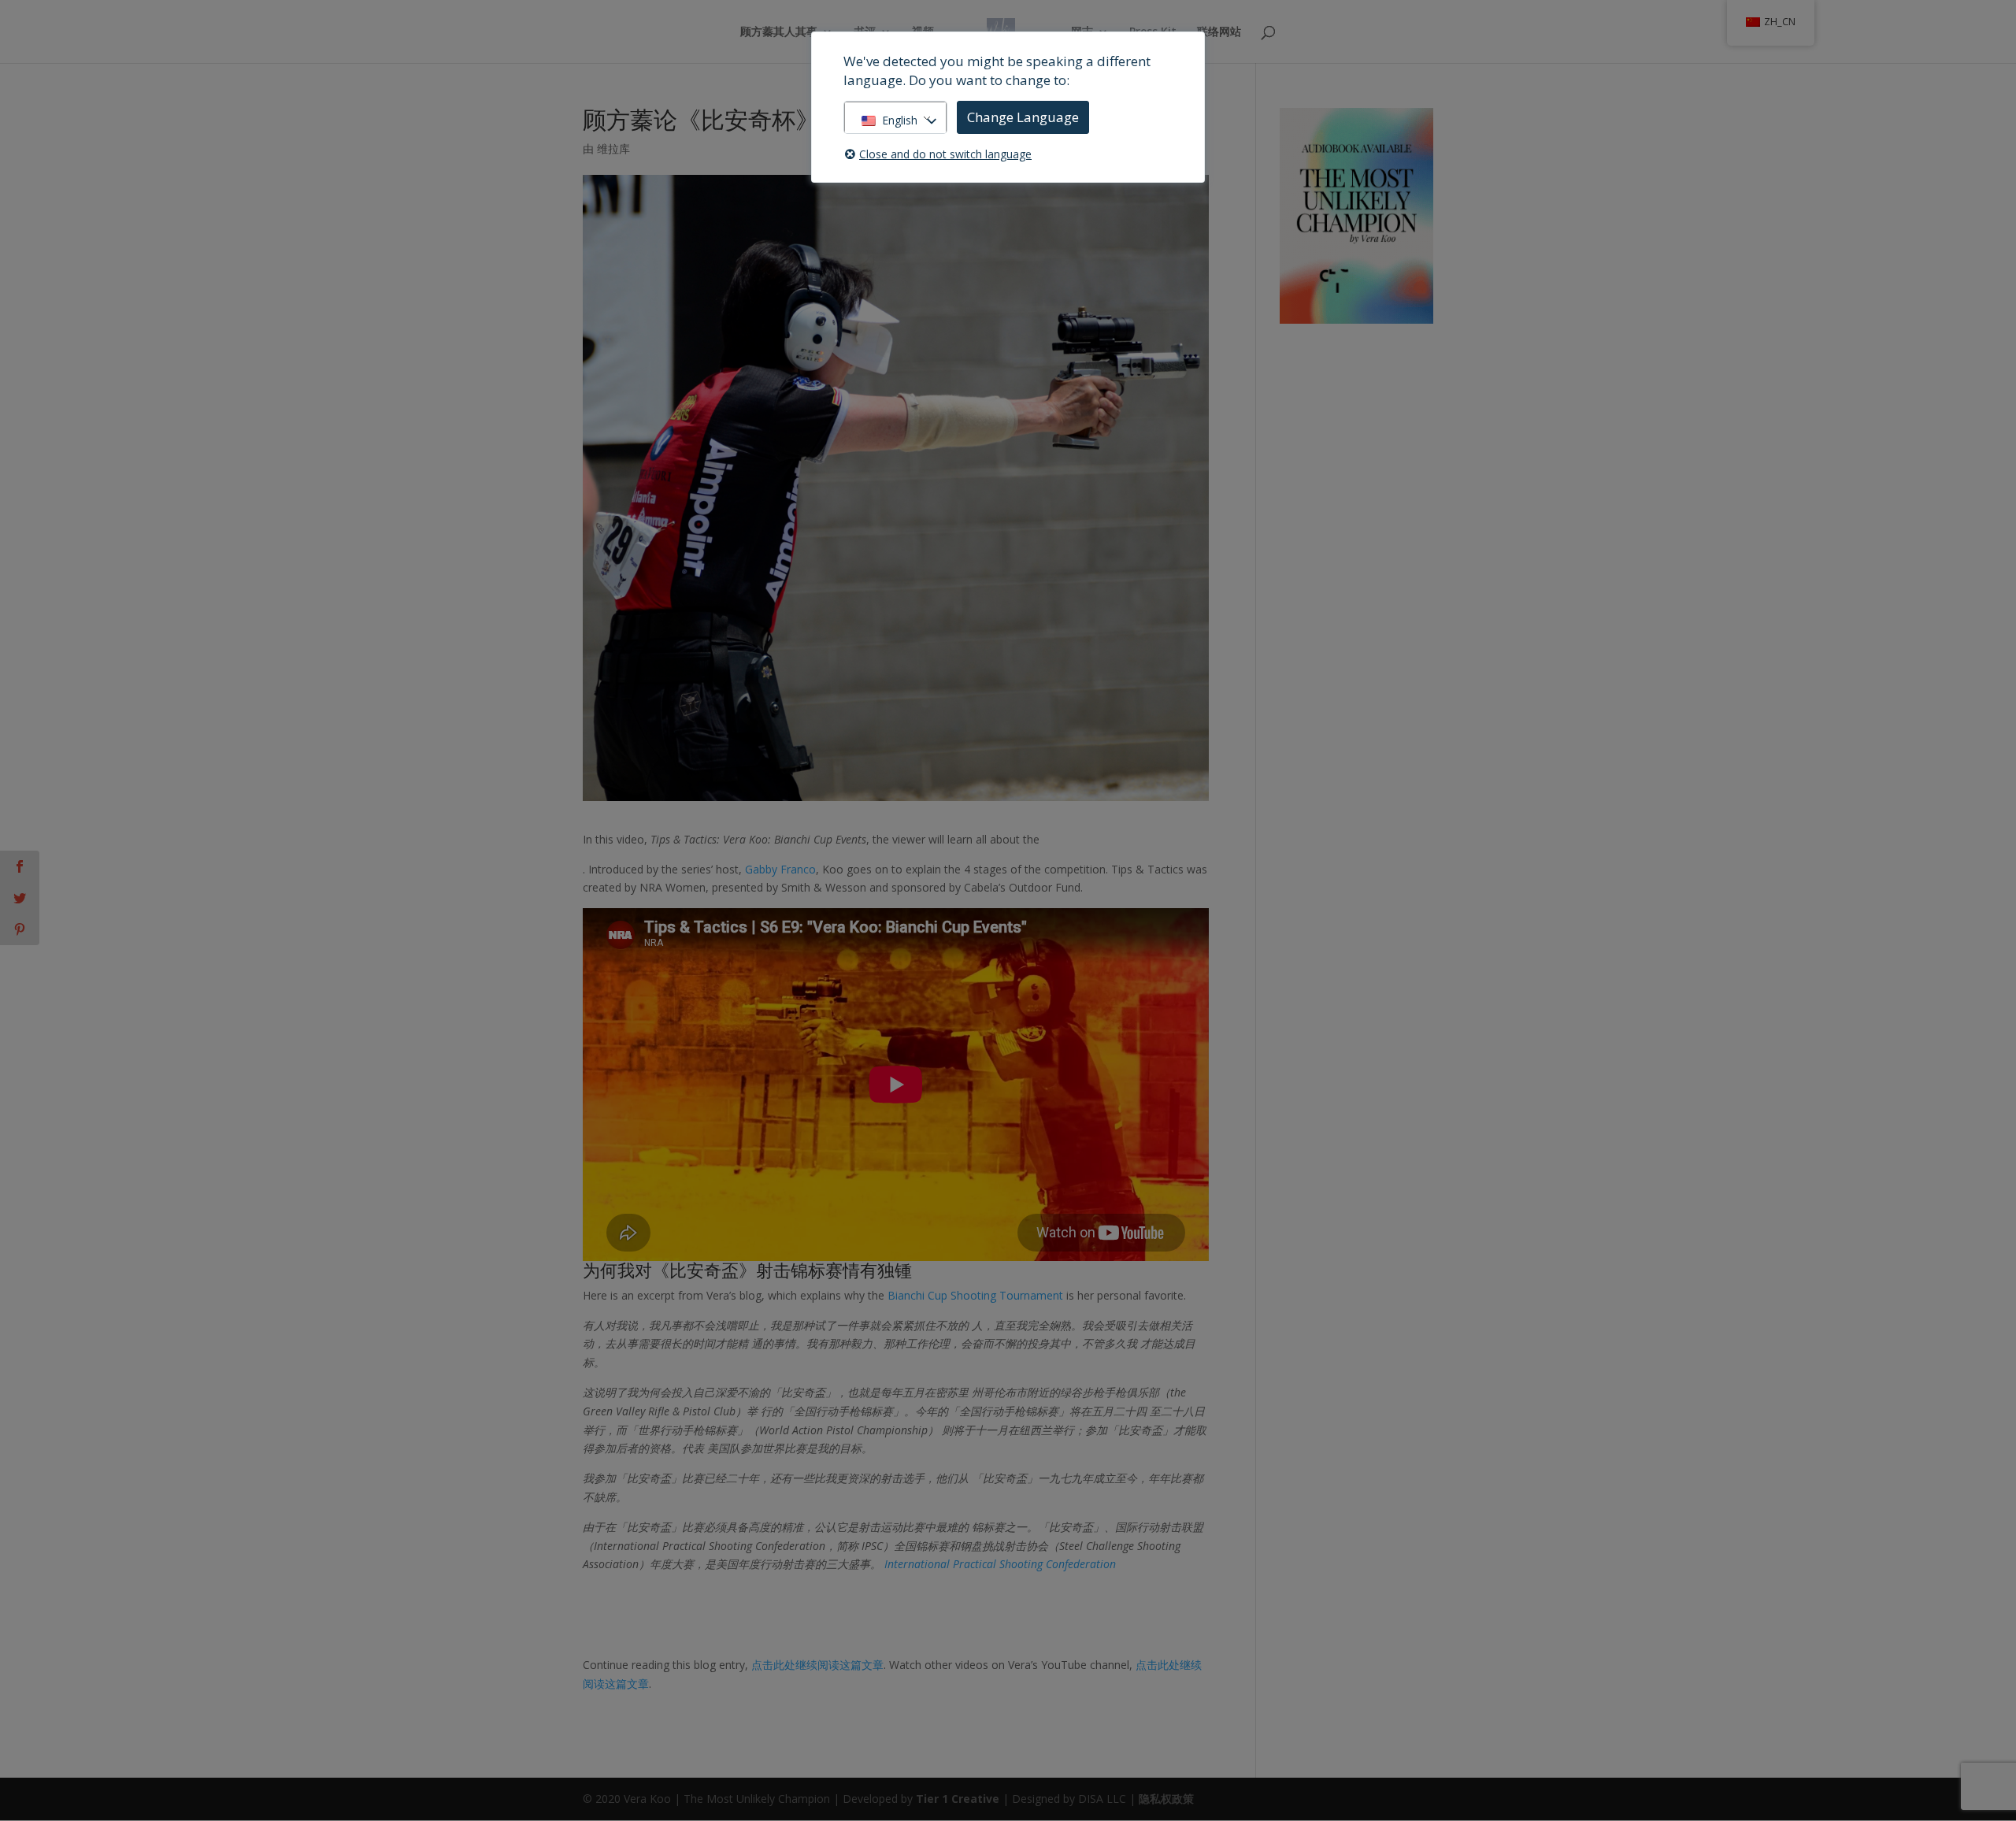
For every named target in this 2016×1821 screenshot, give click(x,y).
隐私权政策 (1166, 1799)
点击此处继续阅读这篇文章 (817, 1665)
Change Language (1023, 117)
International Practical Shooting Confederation (1000, 1564)
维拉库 (613, 148)
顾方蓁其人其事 (779, 32)
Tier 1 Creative (958, 1799)
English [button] (900, 120)
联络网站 (1219, 32)
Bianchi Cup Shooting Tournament (975, 1295)
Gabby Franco (780, 869)
